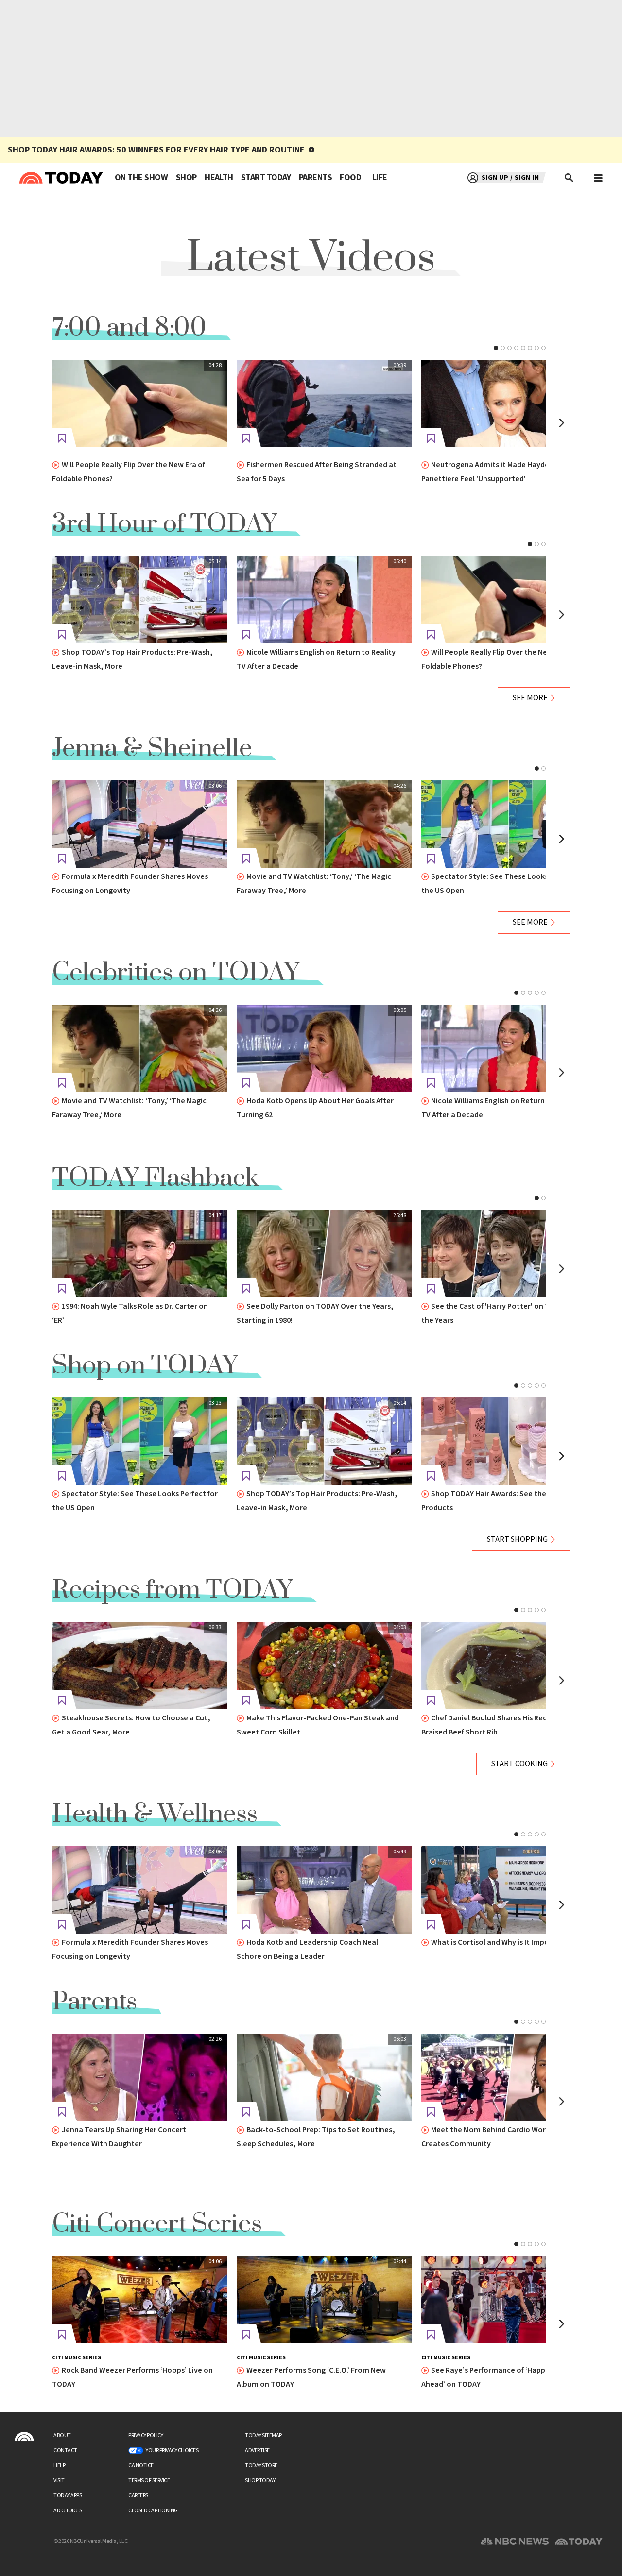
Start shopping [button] (517, 1540)
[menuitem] (141, 178)
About (62, 2435)
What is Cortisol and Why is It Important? (501, 1943)
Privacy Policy (146, 2435)
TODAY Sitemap (263, 2435)
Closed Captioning (153, 2511)
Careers (138, 2496)
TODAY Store (261, 2466)
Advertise (257, 2450)
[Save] (62, 438)
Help (59, 2466)
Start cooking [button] (519, 1764)
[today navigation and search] (598, 178)
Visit (59, 2481)
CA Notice (141, 2466)
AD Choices (68, 2511)
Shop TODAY (260, 2481)
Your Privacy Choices (172, 2450)
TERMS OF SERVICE (149, 2481)
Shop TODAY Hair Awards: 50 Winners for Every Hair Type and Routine (156, 150)
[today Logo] (24, 2437)
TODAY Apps (68, 2496)
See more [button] (530, 698)
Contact (65, 2450)
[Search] (570, 178)
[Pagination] (496, 348)
